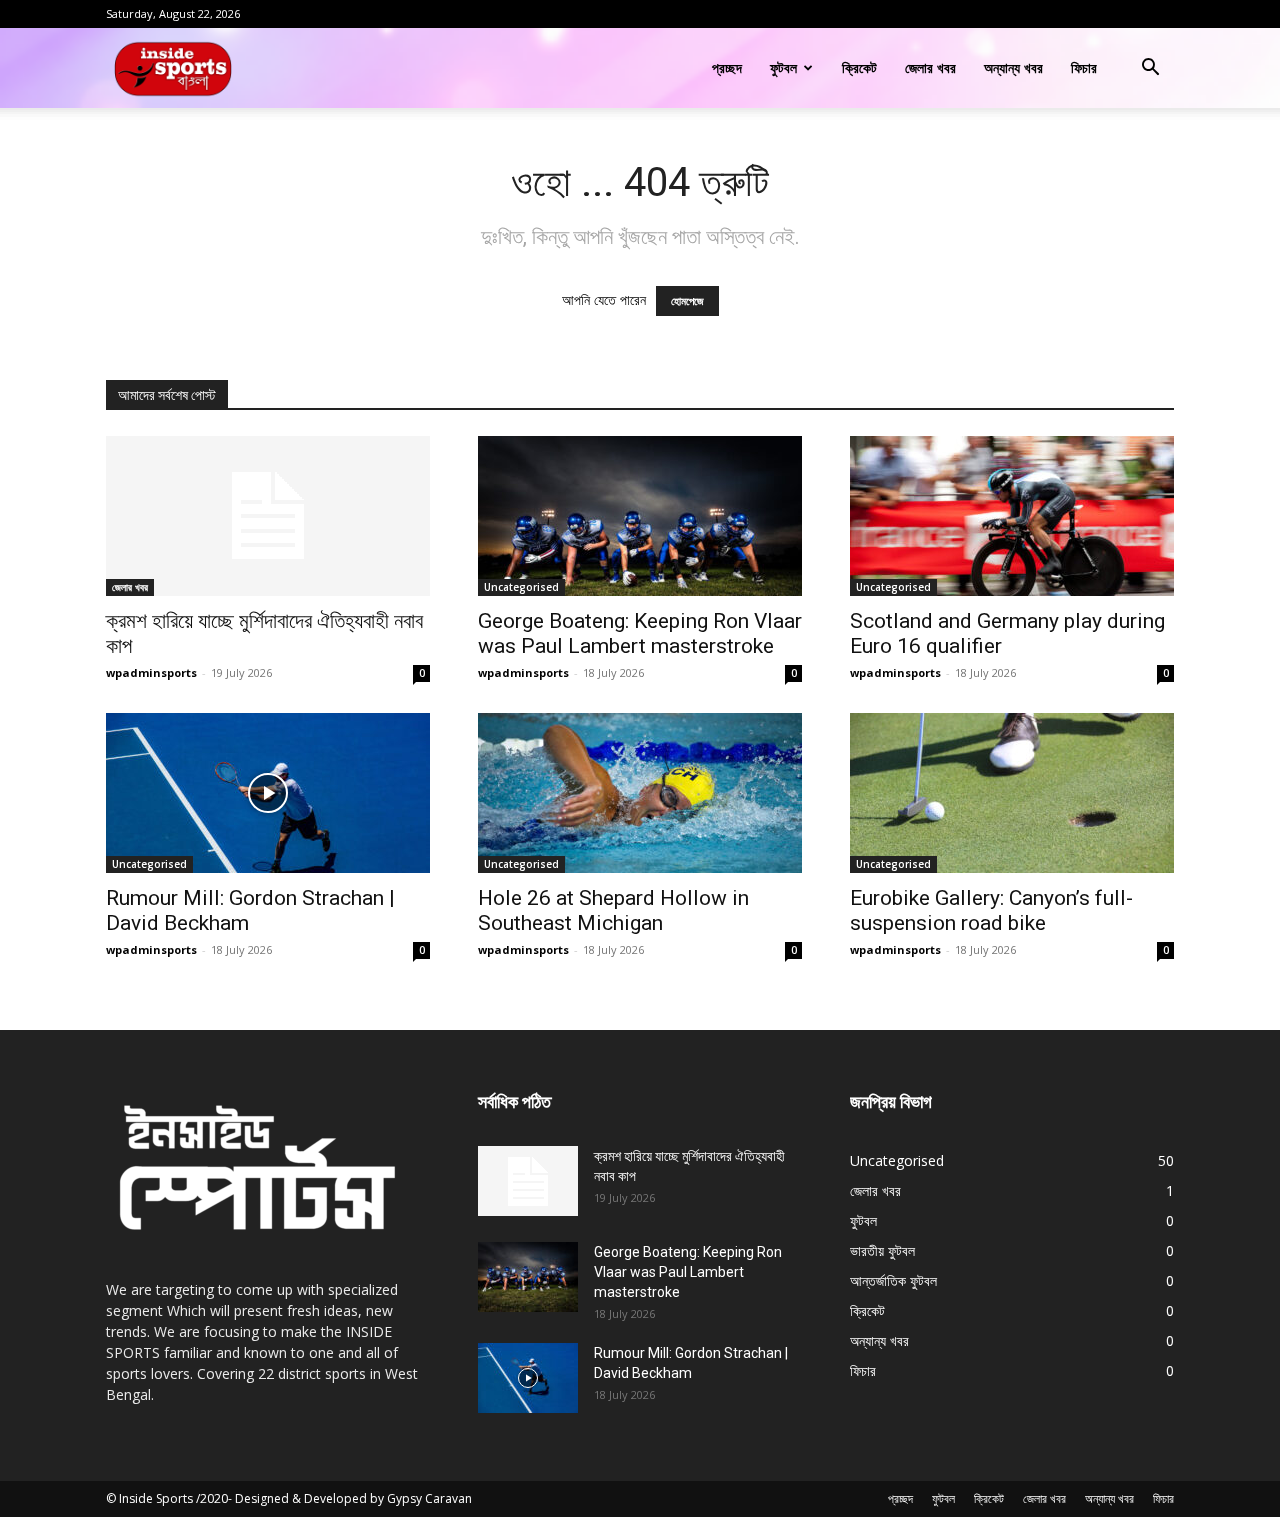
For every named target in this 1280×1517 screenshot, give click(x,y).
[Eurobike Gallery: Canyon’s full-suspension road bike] (1012, 793)
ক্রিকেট (859, 67)
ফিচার (1084, 67)
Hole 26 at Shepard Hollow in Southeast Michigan (613, 910)
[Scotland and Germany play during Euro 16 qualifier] (1012, 516)
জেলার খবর (930, 67)
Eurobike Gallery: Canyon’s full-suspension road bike (991, 910)
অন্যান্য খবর (1013, 67)
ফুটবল (783, 67)
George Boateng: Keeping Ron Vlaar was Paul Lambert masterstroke (640, 633)
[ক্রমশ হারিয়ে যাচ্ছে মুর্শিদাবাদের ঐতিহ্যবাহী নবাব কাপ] (268, 516)
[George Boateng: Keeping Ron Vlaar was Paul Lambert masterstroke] (640, 516)
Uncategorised (521, 587)
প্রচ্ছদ (727, 67)
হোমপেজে (687, 301)
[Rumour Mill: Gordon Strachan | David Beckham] (268, 793)
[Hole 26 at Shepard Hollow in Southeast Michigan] (640, 793)
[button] (1150, 69)
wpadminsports (151, 672)
